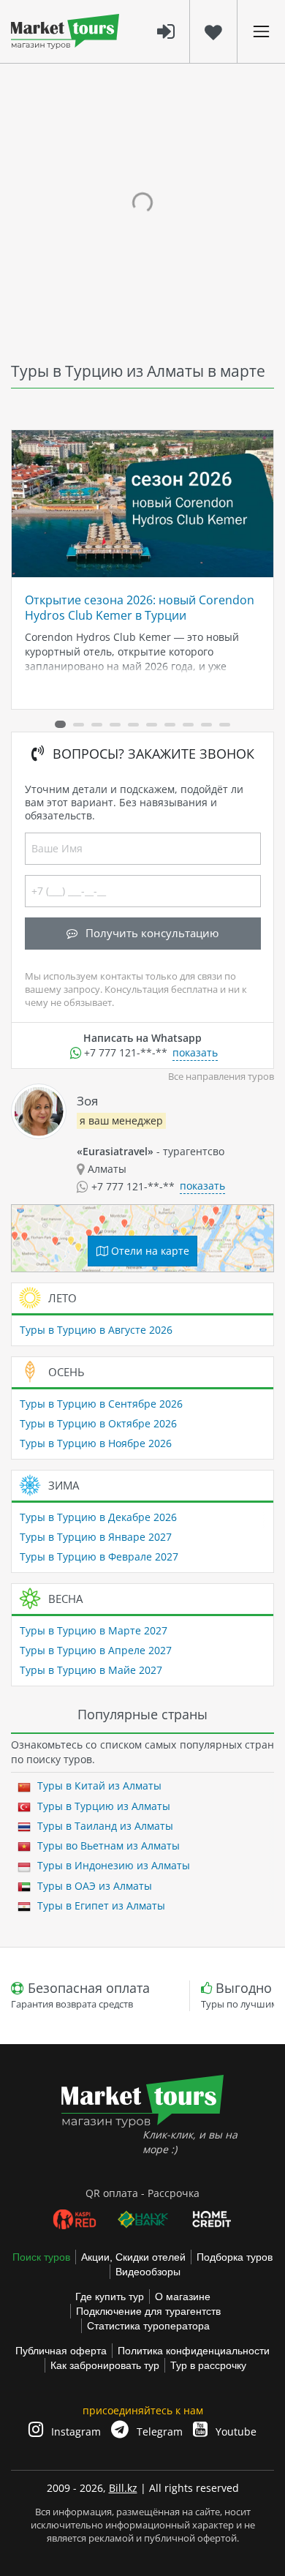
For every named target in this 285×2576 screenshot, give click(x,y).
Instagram (75, 2432)
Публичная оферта (61, 2351)
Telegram (158, 2432)
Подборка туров (235, 2257)
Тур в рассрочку (208, 2365)
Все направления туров (221, 1077)
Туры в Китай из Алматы (98, 1785)
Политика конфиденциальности (194, 2351)
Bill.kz (123, 2488)
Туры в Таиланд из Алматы (104, 1826)
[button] (60, 724)
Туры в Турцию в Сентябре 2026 (101, 1404)
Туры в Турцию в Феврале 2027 (99, 1557)
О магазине (183, 2297)
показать (195, 1052)
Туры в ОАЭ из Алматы (93, 1886)
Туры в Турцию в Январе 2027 (96, 1537)
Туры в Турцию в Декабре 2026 (98, 1517)
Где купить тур (110, 2297)
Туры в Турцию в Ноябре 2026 (96, 1443)
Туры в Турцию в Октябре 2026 (98, 1423)
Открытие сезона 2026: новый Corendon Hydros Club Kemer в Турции (140, 607)
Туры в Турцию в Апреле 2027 (96, 1650)
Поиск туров (41, 2257)
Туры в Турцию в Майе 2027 (91, 1670)
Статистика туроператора (148, 2326)
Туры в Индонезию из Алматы (112, 1865)
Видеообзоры (148, 2272)
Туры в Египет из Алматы (100, 1905)
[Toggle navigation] (261, 31)
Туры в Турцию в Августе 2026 (96, 1330)
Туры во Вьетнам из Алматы (107, 1845)
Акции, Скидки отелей (133, 2257)
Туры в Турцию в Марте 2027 (94, 1630)
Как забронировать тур (105, 2365)
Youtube (235, 2432)
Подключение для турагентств (148, 2311)
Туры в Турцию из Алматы (102, 1806)
